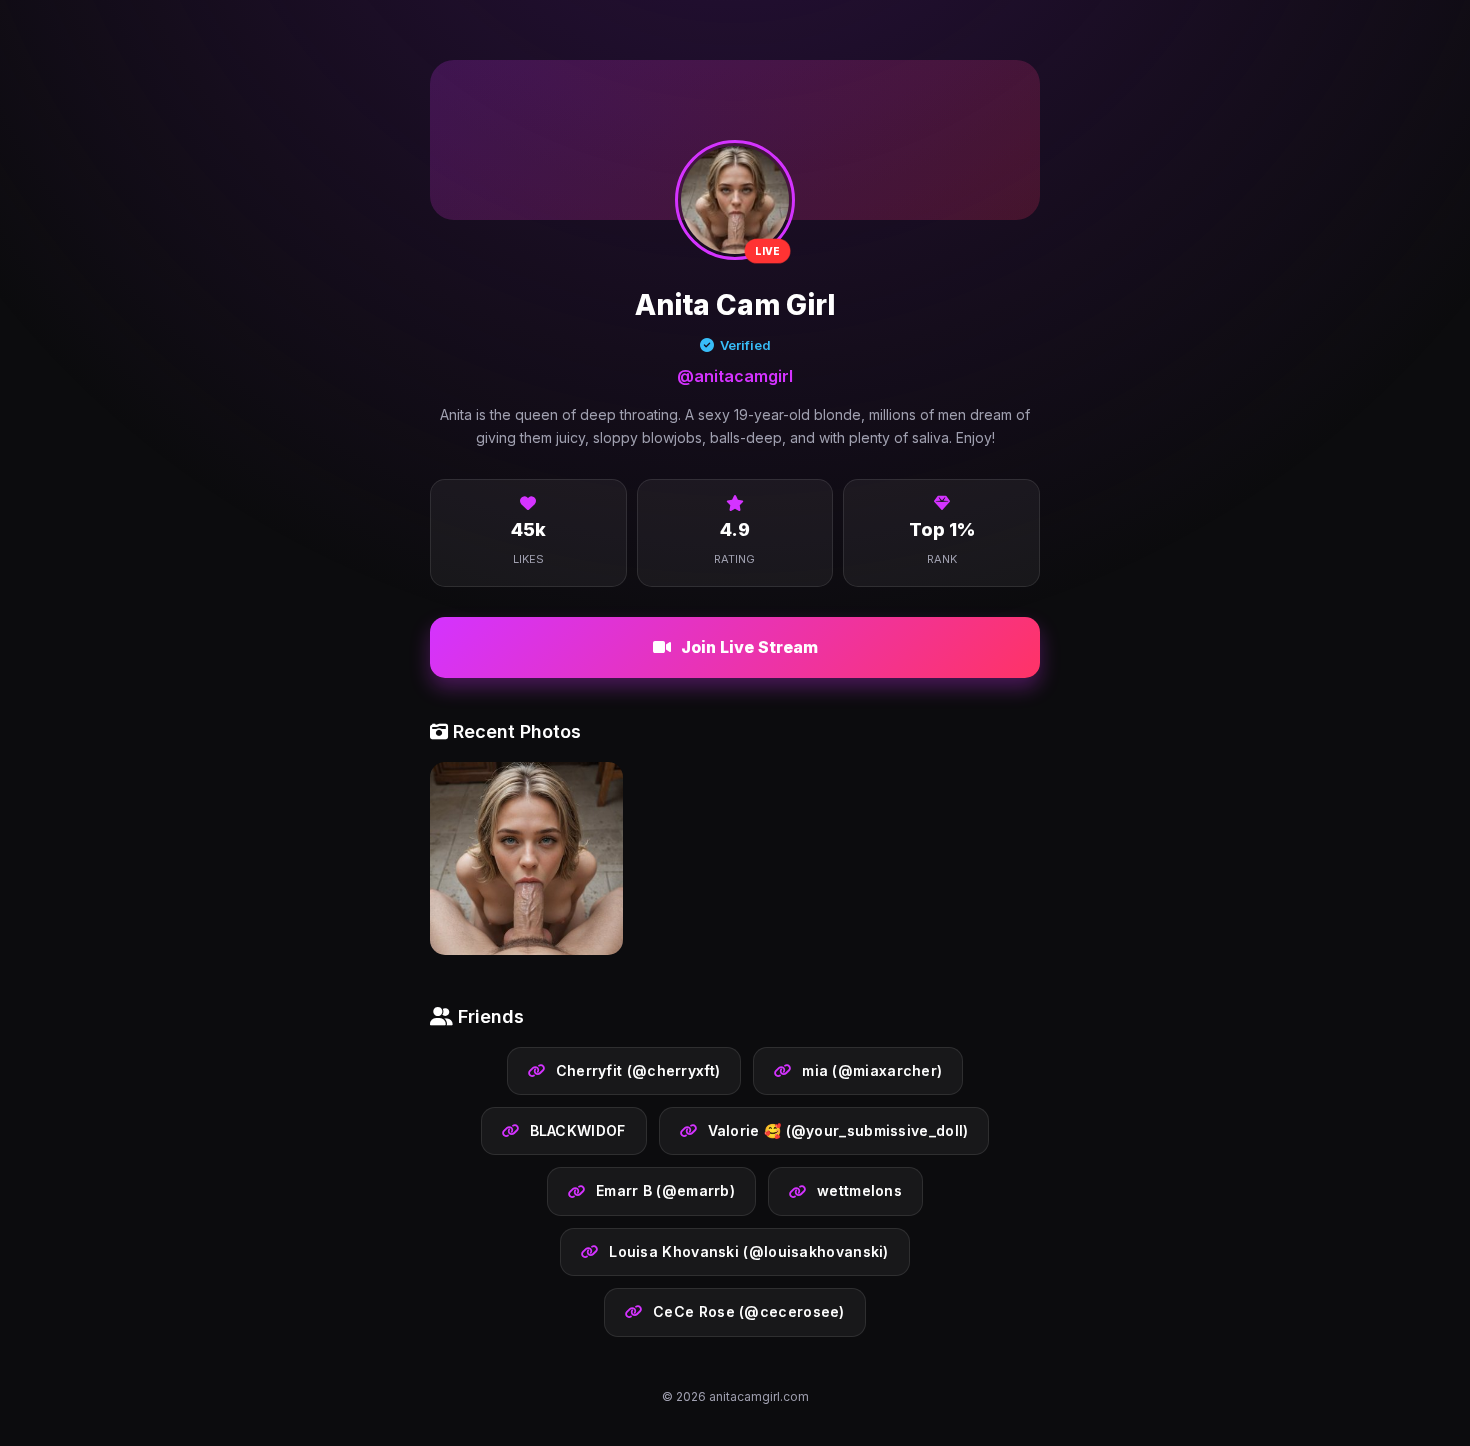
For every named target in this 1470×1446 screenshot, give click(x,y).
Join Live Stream (749, 647)
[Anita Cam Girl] (526, 862)
